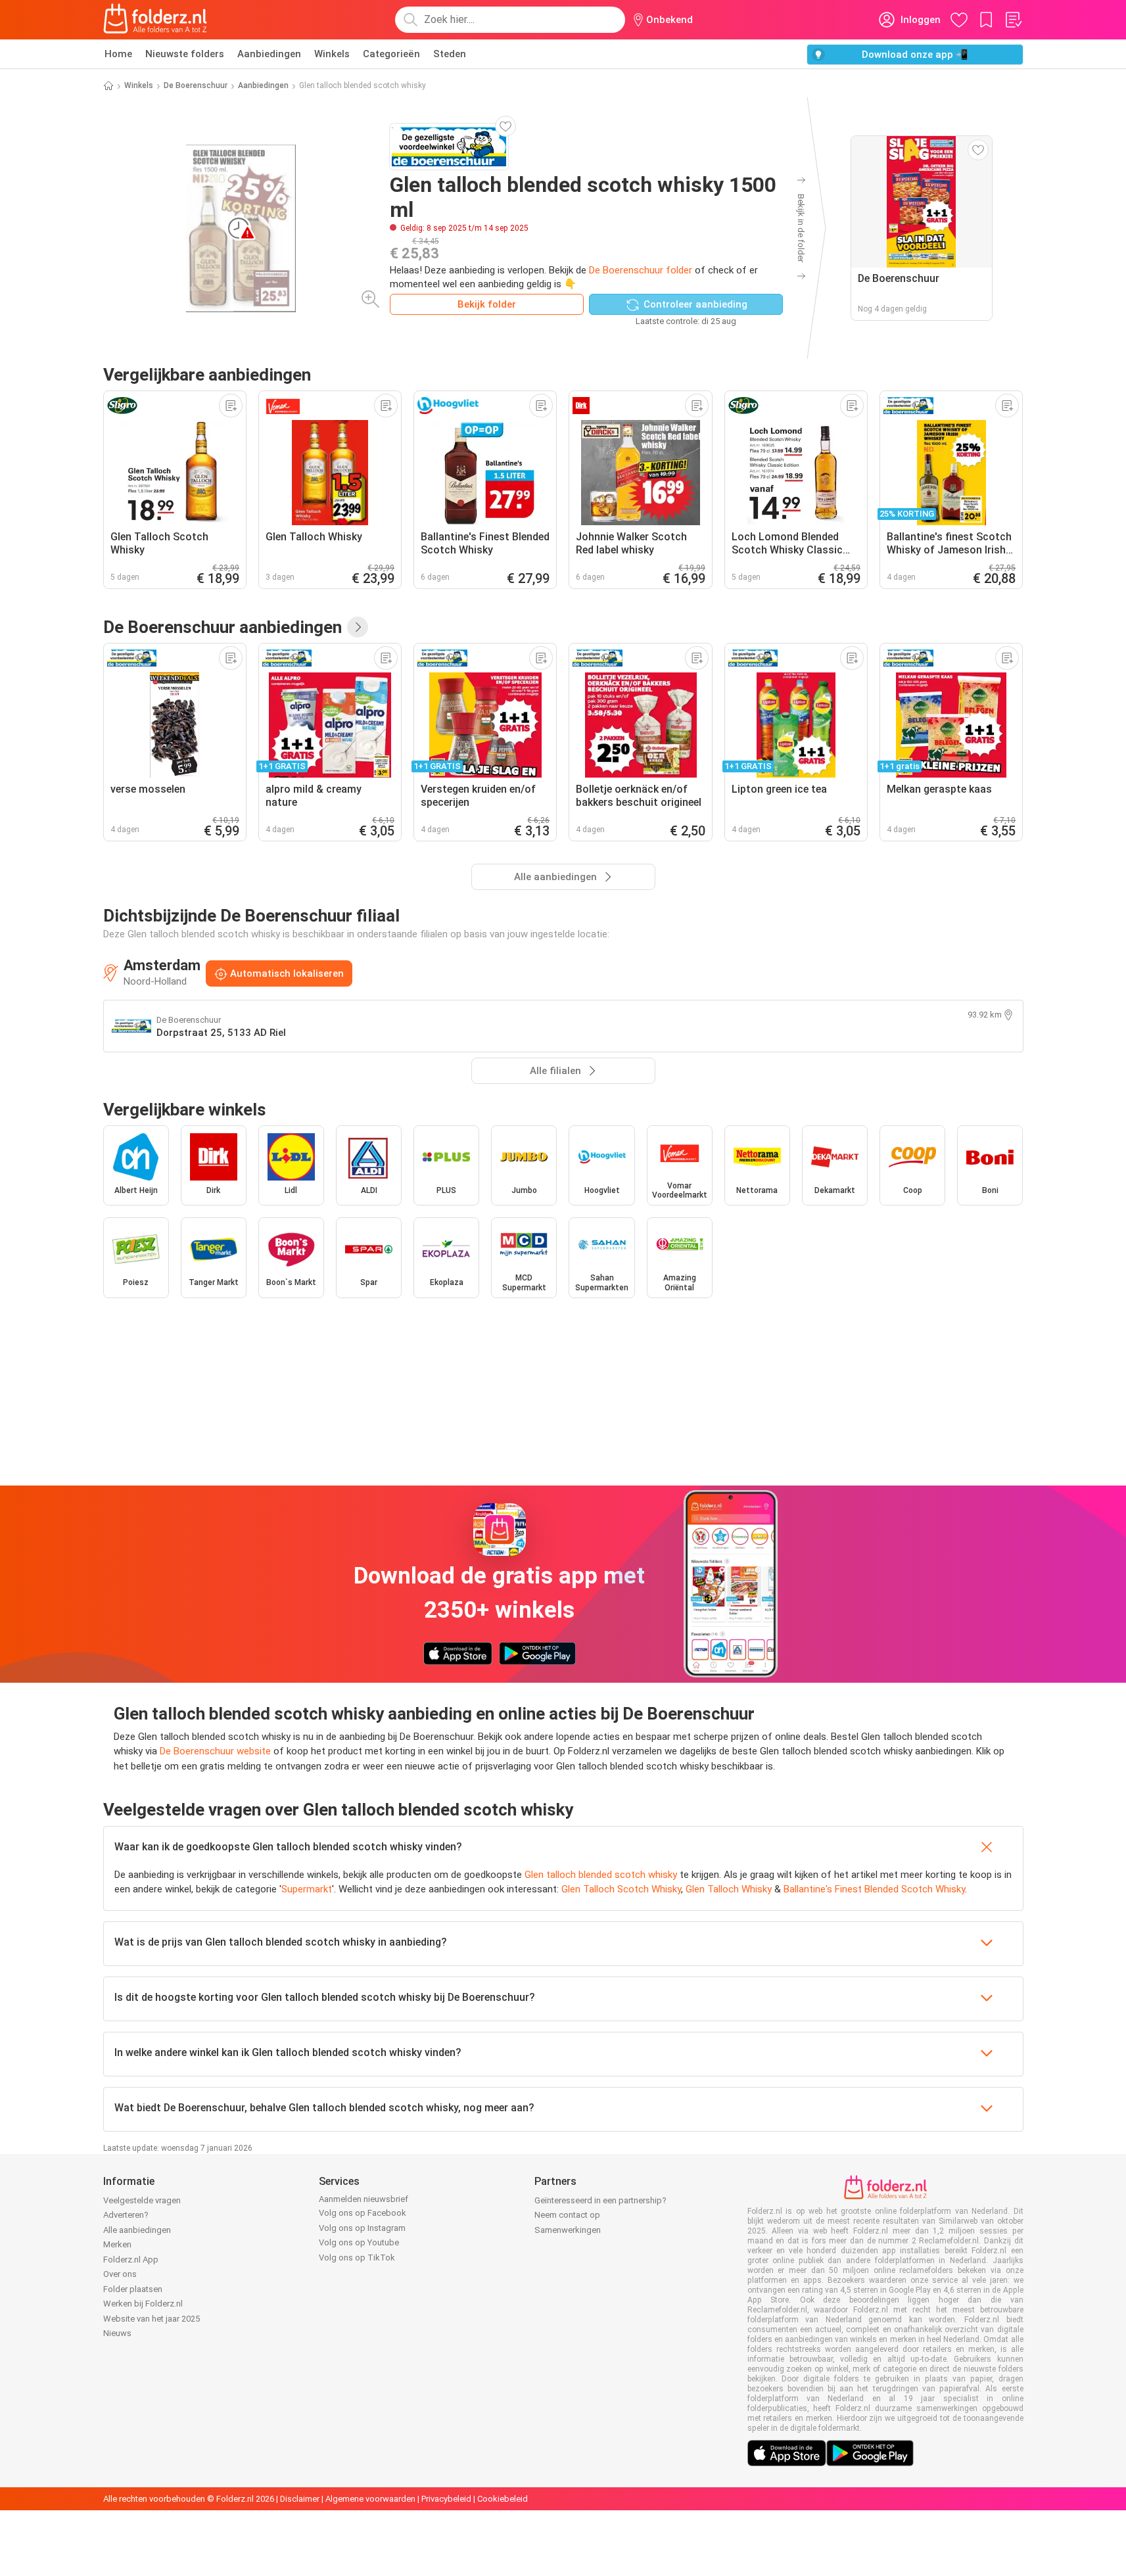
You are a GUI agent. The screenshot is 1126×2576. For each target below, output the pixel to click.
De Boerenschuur (196, 85)
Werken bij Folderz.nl (143, 2304)
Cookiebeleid (503, 2499)
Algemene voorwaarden (370, 2499)
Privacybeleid (446, 2499)
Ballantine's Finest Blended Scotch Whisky (874, 1889)
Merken (117, 2244)
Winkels (332, 54)
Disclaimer (300, 2499)
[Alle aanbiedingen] (358, 627)
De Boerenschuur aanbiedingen (223, 627)
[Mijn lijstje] (1013, 20)
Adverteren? (126, 2215)
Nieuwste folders (185, 54)
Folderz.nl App (131, 2260)
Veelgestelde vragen (142, 2200)
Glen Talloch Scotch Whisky (621, 1889)
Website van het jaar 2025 (152, 2319)
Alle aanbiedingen (137, 2230)
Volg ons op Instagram (362, 2228)
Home (118, 54)
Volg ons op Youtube (359, 2242)
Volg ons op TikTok (357, 2258)
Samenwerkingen (568, 2230)
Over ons (120, 2274)
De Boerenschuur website (215, 1751)
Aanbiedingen (269, 54)
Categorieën (391, 54)
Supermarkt (307, 1889)
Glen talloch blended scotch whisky (601, 1875)
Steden (450, 54)
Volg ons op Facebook (363, 2213)
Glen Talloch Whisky (729, 1889)
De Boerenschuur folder (641, 270)
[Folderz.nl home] (155, 20)
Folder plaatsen (133, 2289)
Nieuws (117, 2333)
